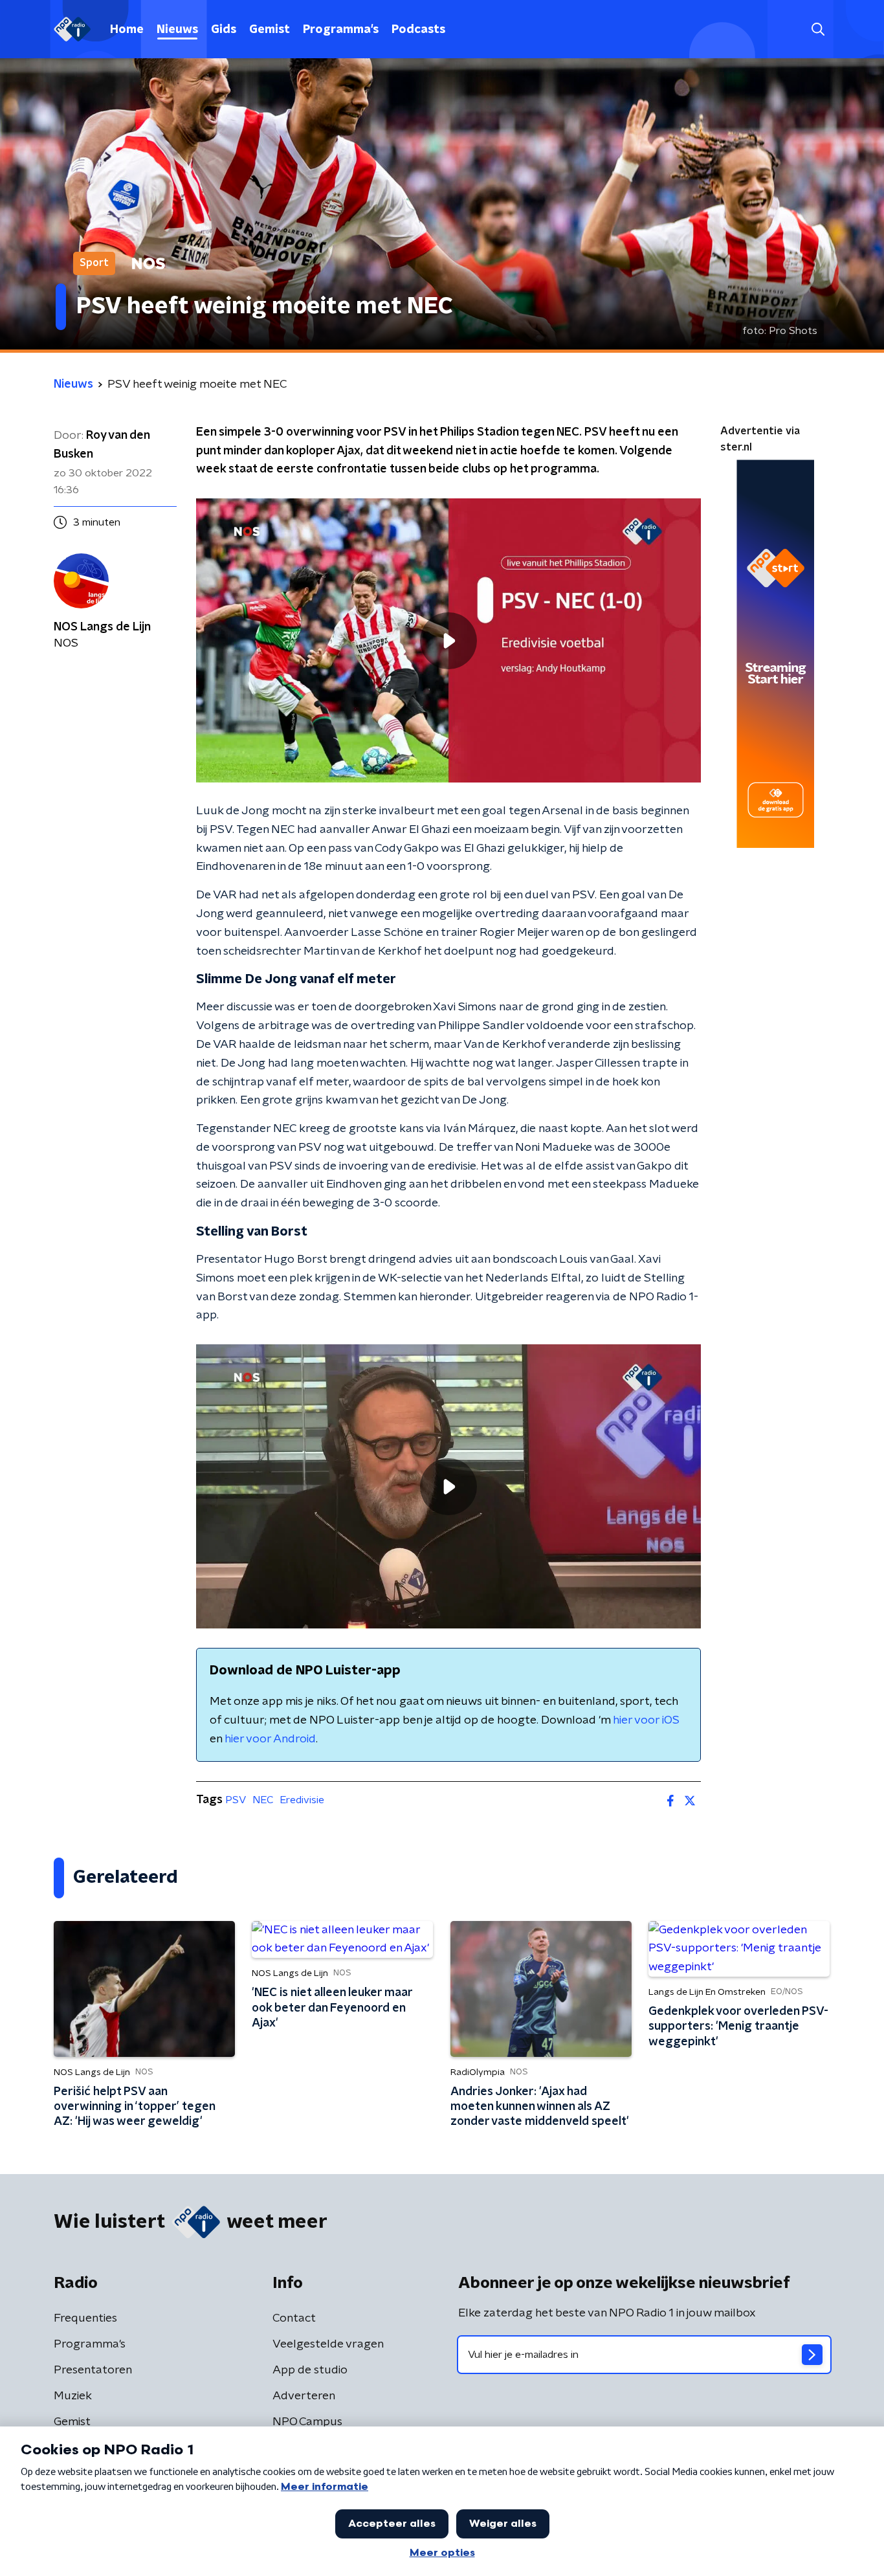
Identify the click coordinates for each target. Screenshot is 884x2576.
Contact (294, 2318)
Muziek (73, 2396)
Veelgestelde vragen (328, 2344)
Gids (224, 30)
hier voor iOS (646, 1720)
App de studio (310, 2370)
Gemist (270, 30)
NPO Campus (307, 2422)
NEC (263, 1800)
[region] (448, 640)
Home (127, 30)
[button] (818, 29)
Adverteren (304, 2396)
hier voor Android (270, 1739)
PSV (236, 1800)
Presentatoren (93, 2370)
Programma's (341, 30)
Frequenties (85, 2318)
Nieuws (177, 30)
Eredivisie (302, 1800)
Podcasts (418, 30)
